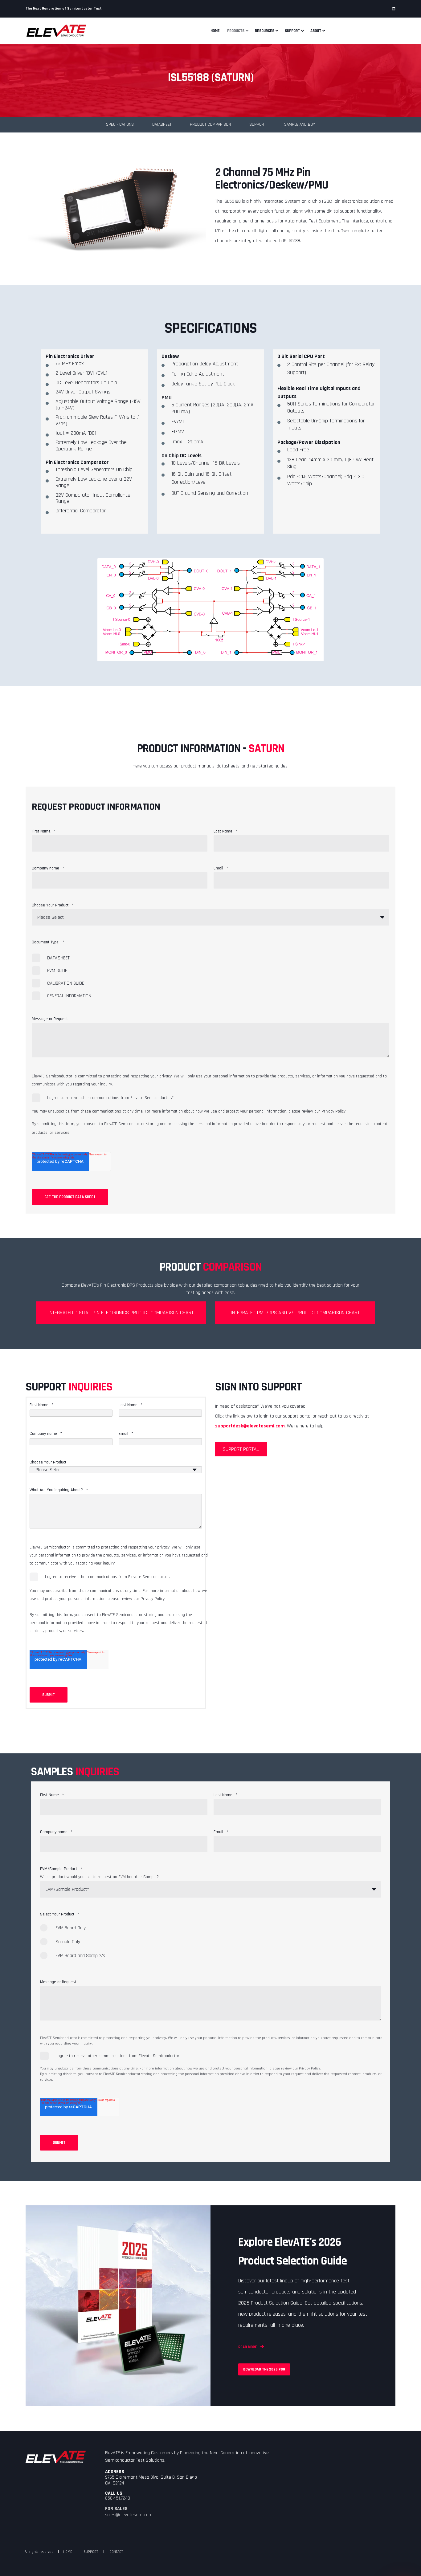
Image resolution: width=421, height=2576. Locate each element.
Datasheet (162, 124)
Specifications (120, 124)
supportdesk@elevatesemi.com (250, 1426)
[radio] (211, 1931)
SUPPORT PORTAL (241, 1449)
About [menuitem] (316, 31)
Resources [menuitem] (265, 31)
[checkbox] (211, 977)
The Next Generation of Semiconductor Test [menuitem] (64, 9)
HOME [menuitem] (68, 2552)
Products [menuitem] (236, 31)
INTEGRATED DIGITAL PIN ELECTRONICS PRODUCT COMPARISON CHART (121, 1313)
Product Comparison (210, 124)
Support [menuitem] (292, 31)
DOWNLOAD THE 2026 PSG (264, 2369)
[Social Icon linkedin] (394, 9)
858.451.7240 (118, 2498)
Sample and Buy (300, 124)
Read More (248, 2347)
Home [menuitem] (215, 31)
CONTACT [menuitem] (116, 2552)
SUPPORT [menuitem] (91, 2552)
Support (258, 124)
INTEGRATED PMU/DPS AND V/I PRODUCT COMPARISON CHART (295, 1313)
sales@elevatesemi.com (129, 2515)
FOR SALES (116, 2509)
